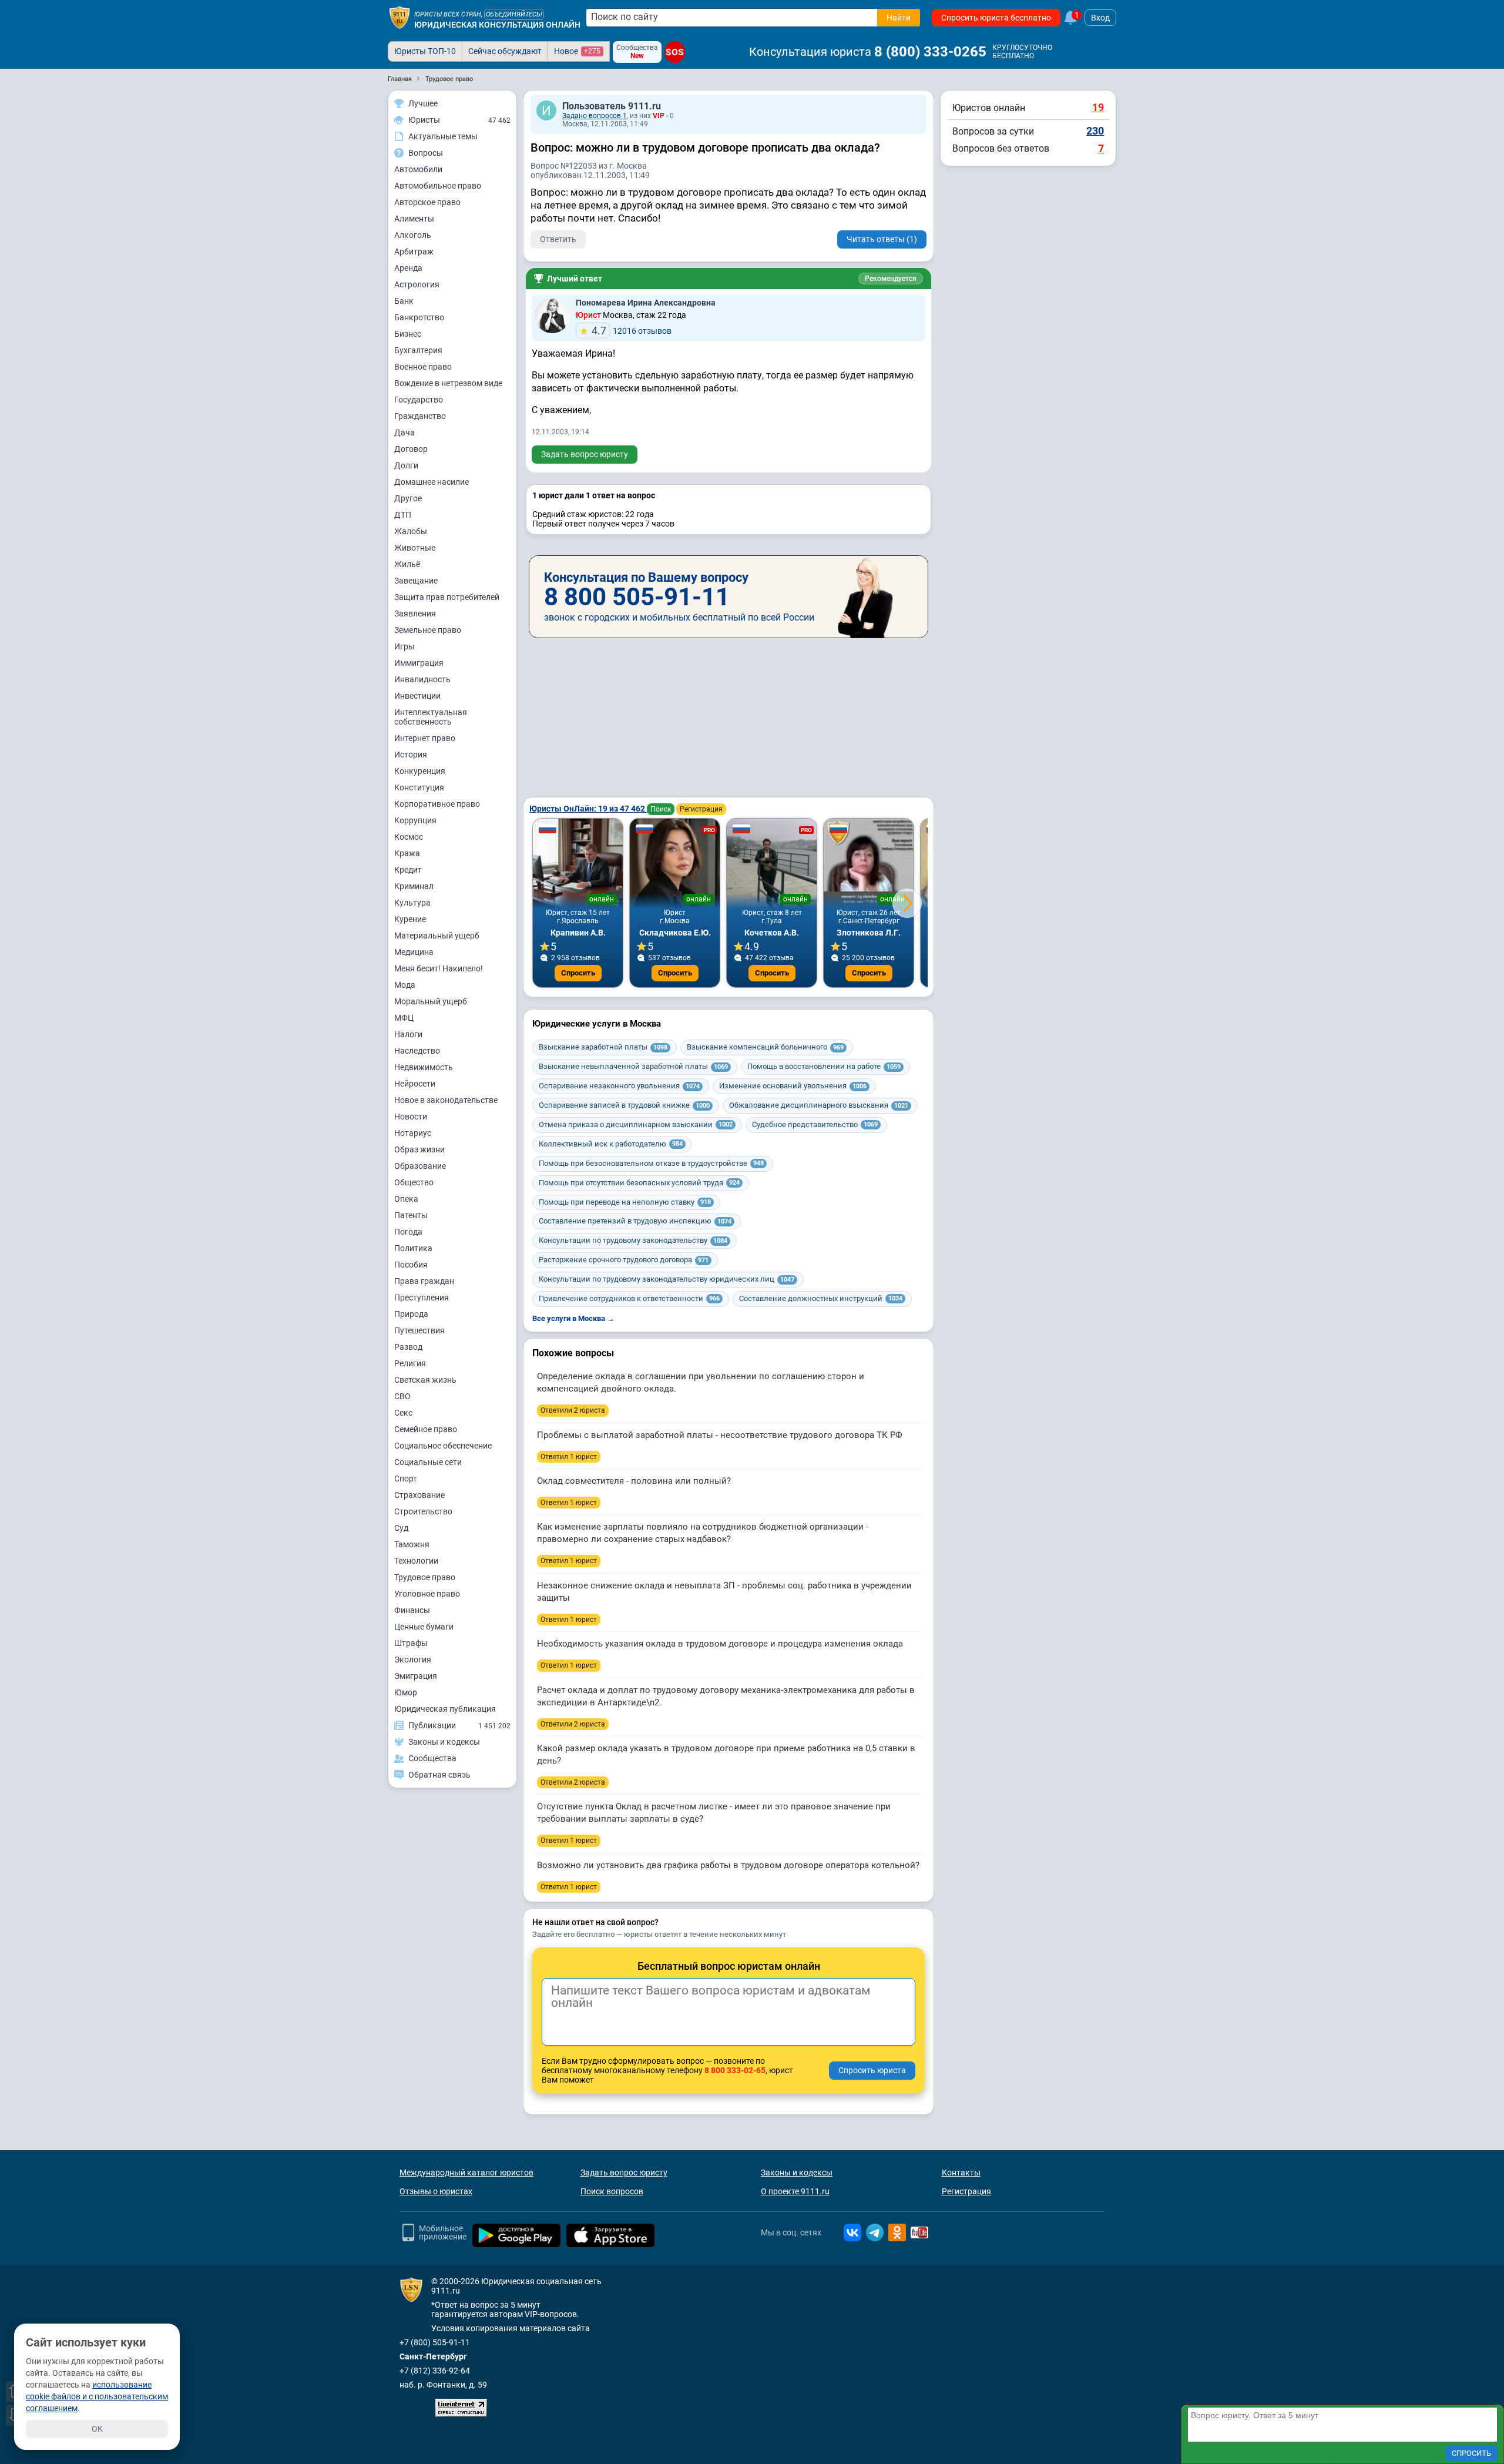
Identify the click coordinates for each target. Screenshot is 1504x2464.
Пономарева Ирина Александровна (646, 303)
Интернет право (425, 738)
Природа (411, 1314)
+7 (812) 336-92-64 (435, 2371)
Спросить (578, 973)
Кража (407, 853)
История (411, 755)
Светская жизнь (425, 1380)
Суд (401, 1528)
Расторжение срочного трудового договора (624, 1260)
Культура (412, 903)
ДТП (403, 515)
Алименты (414, 219)
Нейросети (415, 1084)
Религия (410, 1363)
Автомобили (418, 169)
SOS (675, 52)
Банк (404, 301)
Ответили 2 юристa (573, 1410)
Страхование (419, 1495)
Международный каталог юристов (466, 2173)
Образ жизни (419, 1149)
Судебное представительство (815, 1124)
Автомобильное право (438, 186)
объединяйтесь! (514, 14)
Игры (404, 646)
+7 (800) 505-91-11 (435, 2342)
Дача (404, 433)
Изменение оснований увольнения (793, 1086)
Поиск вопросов (612, 2191)
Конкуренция (420, 771)
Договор (411, 449)
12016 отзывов (632, 331)
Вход (1100, 18)
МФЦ (404, 1018)
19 (1098, 107)
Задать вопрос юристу (585, 454)
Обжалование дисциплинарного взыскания (819, 1105)
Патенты (411, 1215)
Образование (420, 1166)
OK (97, 2429)
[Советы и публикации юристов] (399, 18)
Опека (406, 1199)
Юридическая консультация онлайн (497, 25)
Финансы (412, 1610)
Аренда (408, 268)
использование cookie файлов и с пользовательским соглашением (97, 2396)
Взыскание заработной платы (603, 1047)
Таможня (412, 1544)
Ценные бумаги (424, 1627)
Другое (408, 498)
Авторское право (427, 202)
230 (1095, 131)
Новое (577, 51)
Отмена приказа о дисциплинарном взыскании (636, 1124)
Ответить (558, 239)
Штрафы (411, 1643)
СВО (402, 1396)
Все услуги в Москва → (573, 1318)
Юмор (406, 1692)
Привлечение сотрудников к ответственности (629, 1298)
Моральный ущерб (431, 1001)
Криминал (414, 886)
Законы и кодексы (797, 2173)
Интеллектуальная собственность (431, 717)
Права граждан (424, 1281)
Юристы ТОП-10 (425, 51)
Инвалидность (422, 679)
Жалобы (411, 531)
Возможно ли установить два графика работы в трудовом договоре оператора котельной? (728, 1865)
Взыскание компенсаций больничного (765, 1047)
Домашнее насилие (432, 482)
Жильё (407, 564)
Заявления (415, 614)
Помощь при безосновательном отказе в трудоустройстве (651, 1163)
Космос (409, 837)
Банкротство (419, 317)
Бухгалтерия (418, 350)
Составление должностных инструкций (821, 1298)
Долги (406, 465)
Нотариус (413, 1133)
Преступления (422, 1298)
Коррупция (415, 820)
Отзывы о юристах (436, 2191)
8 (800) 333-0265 (930, 52)
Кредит (408, 870)
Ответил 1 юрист (569, 1457)
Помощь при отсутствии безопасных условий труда (639, 1183)
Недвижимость (424, 1067)
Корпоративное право (437, 804)
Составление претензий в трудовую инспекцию (635, 1221)
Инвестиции (417, 696)
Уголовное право (427, 1594)
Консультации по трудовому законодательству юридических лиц (667, 1279)
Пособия (411, 1265)
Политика (413, 1248)
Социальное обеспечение (443, 1446)
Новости (411, 1117)
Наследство (417, 1051)
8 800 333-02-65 (735, 2070)
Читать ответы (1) (882, 239)
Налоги (408, 1034)
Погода (408, 1232)
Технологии (416, 1561)
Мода (405, 985)
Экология (413, 1660)
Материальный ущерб (437, 936)
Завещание (416, 581)
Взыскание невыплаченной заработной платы (633, 1066)
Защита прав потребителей (447, 597)
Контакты (961, 2173)
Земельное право (428, 630)
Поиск (661, 809)
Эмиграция (416, 1676)
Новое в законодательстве (446, 1100)
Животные (415, 548)
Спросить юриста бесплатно (996, 18)
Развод (408, 1347)
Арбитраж (414, 252)
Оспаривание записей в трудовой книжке (624, 1105)
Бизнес (408, 334)
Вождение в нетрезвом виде (448, 383)
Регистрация (701, 809)
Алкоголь (413, 235)
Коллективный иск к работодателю (611, 1144)
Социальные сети (428, 1462)
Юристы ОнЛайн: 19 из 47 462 (588, 809)
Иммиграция (419, 663)
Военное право (423, 367)
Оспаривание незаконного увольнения (619, 1086)
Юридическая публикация (445, 1709)
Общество (414, 1182)
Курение (410, 919)
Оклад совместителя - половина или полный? (634, 1481)
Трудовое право (425, 1577)
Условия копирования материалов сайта (511, 2328)
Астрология (417, 284)
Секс (403, 1413)
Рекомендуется (891, 279)
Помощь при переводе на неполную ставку (625, 1202)
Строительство (423, 1511)
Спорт (406, 1479)
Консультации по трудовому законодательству (633, 1240)
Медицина (414, 952)
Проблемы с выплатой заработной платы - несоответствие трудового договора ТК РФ (720, 1435)
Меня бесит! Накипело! (439, 968)
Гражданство (420, 416)
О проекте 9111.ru (795, 2191)
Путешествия (419, 1330)
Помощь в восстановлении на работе (824, 1066)
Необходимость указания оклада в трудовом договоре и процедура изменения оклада (720, 1644)
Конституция (419, 787)
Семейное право (426, 1429)
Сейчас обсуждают (505, 51)
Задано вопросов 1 (595, 116)
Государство (419, 400)
